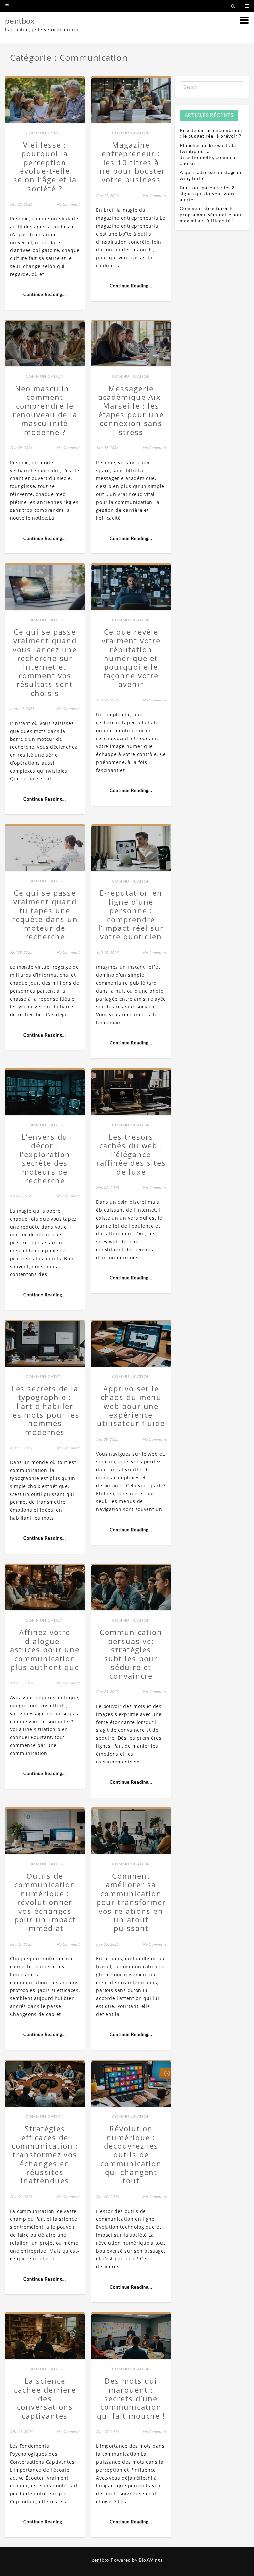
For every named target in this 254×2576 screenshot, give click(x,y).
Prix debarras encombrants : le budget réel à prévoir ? (212, 133)
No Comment (68, 204)
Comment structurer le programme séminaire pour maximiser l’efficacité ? (212, 214)
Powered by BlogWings (137, 2560)
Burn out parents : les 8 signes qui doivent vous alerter (207, 193)
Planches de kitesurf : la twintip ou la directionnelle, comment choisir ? (209, 154)
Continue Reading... (45, 294)
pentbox (20, 21)
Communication (45, 133)
